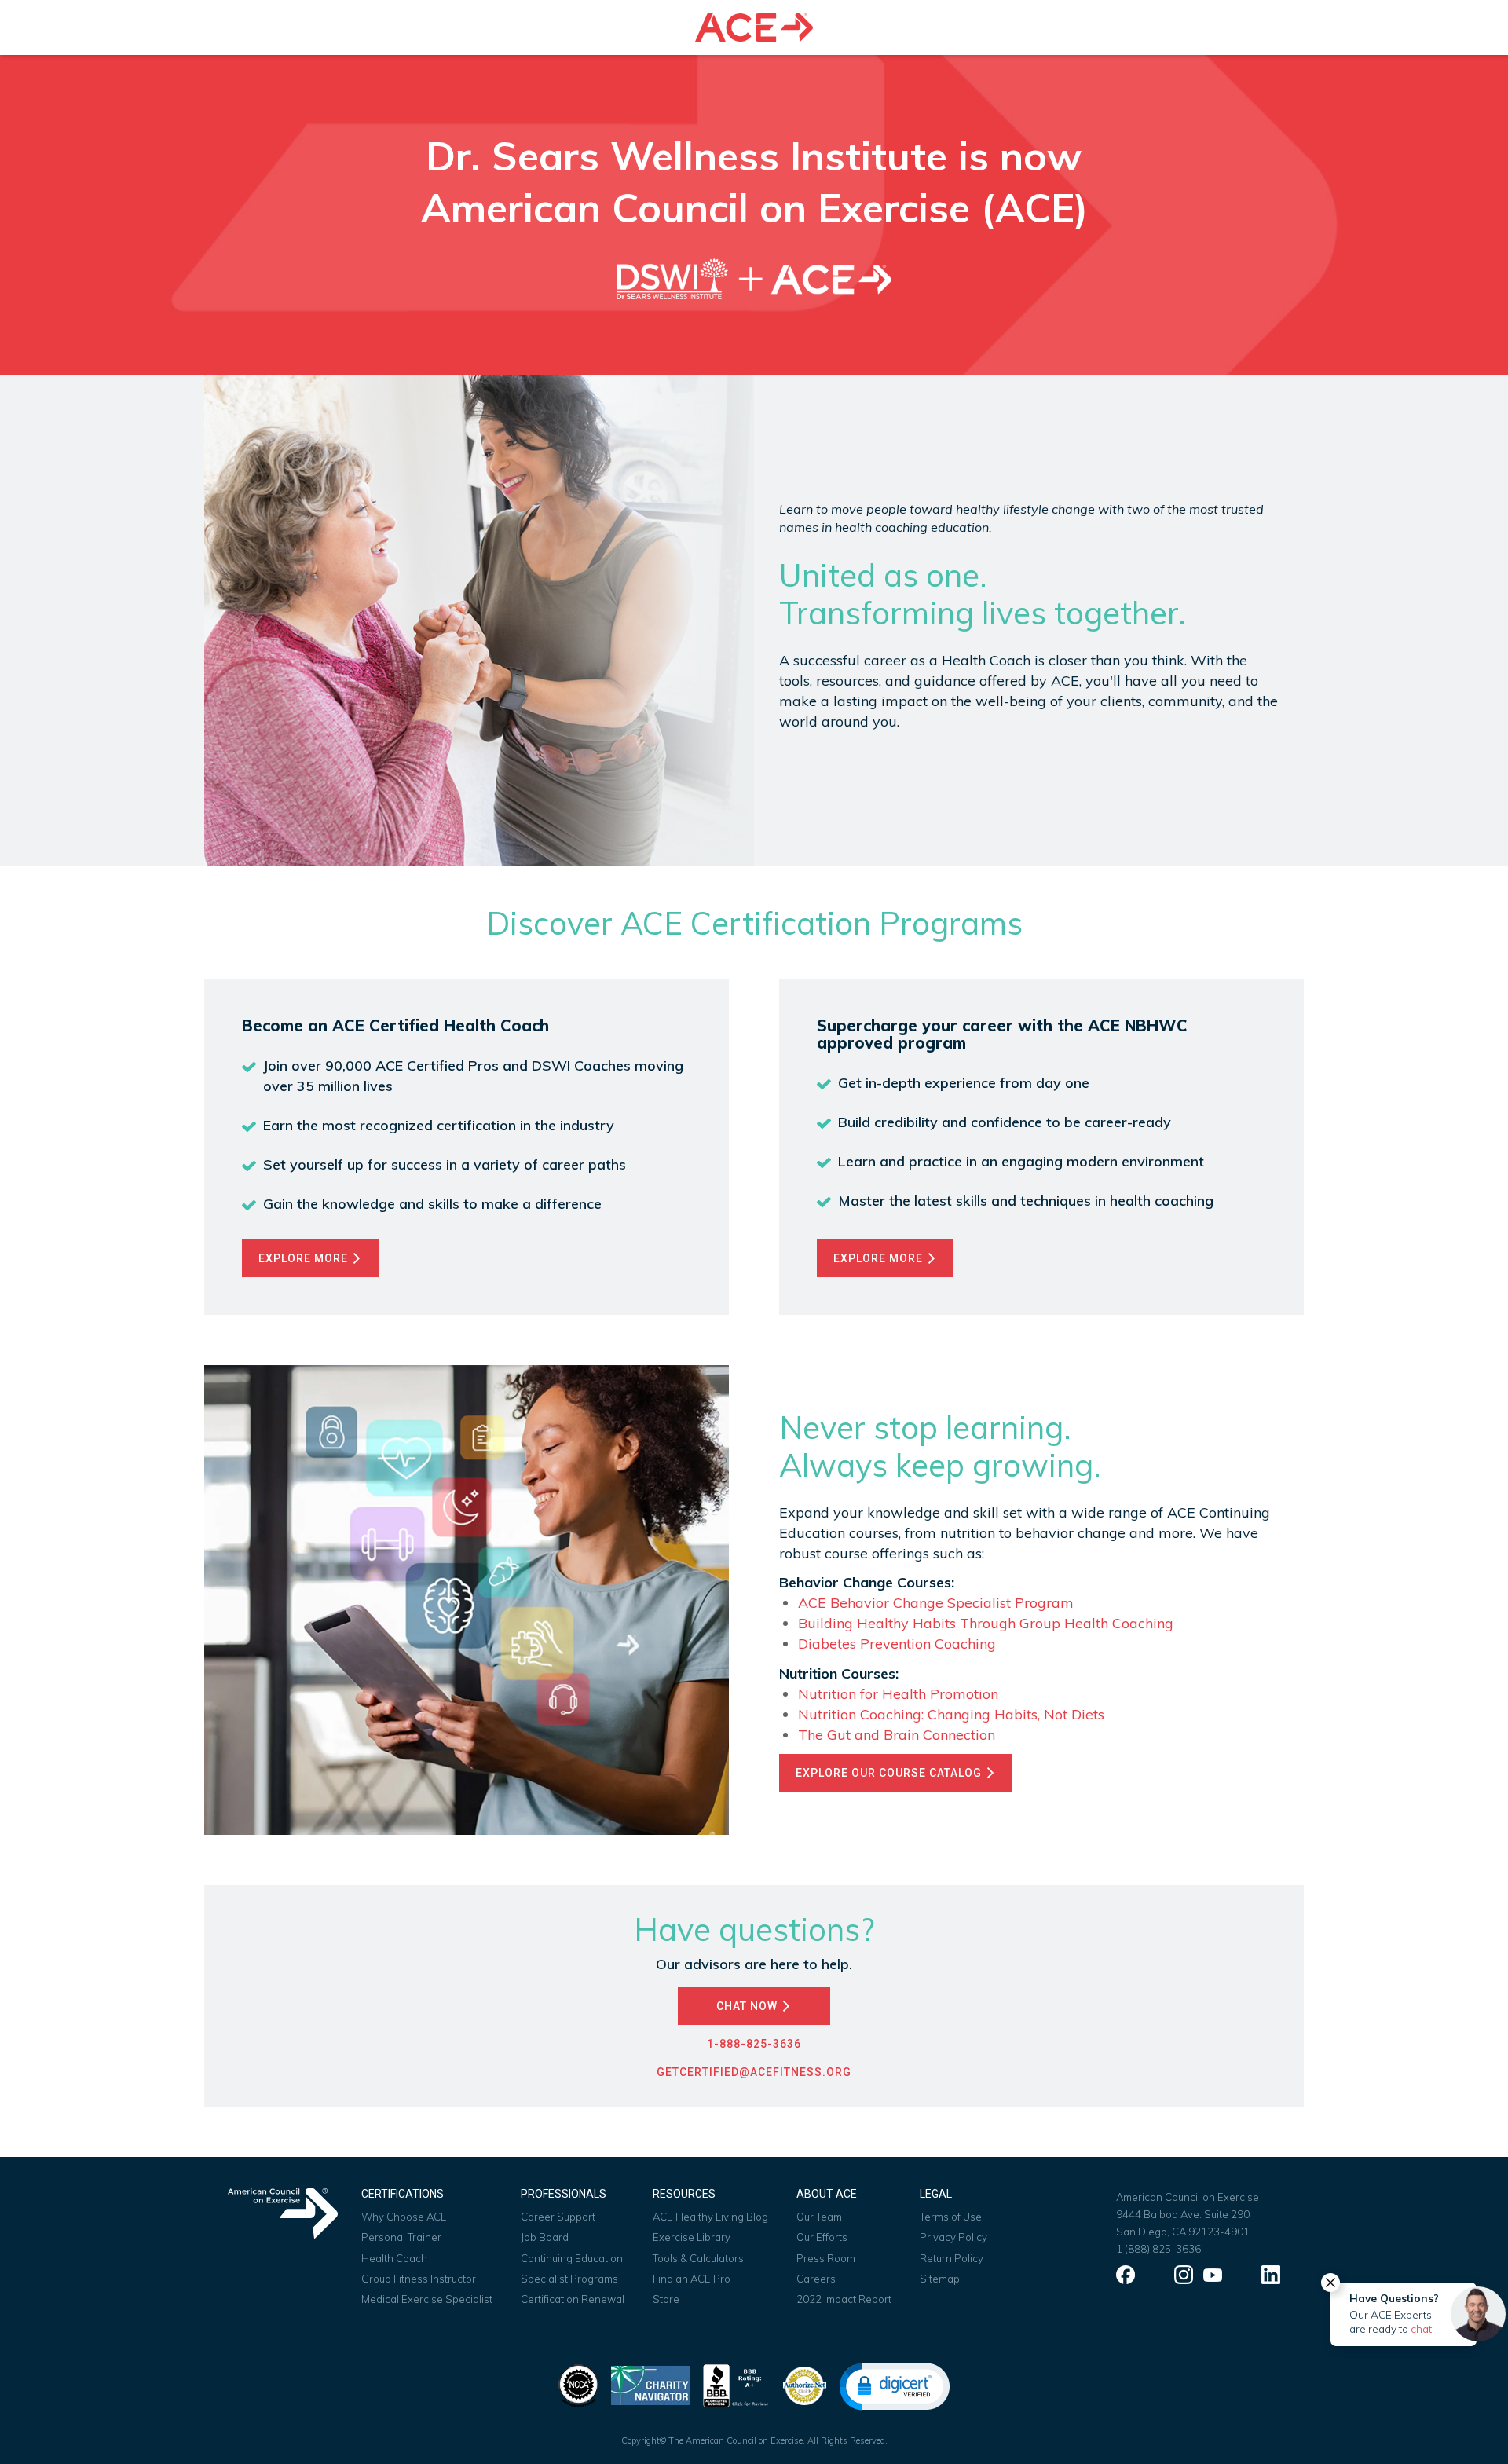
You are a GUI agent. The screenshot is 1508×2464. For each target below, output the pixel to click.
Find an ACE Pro (692, 2279)
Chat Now (749, 2006)
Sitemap (940, 2279)
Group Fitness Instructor (419, 2279)
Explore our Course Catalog (890, 1773)
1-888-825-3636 (754, 2044)
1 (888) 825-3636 (1158, 2249)
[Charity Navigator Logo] (651, 2384)
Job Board (545, 2237)
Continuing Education (572, 2258)
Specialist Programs (569, 2279)
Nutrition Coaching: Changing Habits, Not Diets (951, 1714)
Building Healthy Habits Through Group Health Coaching (986, 1623)
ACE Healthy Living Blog (710, 2217)
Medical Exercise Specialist (427, 2299)
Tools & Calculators (698, 2258)
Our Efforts (822, 2237)
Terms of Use (951, 2217)
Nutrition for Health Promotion (898, 1694)
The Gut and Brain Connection (897, 1735)
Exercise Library (692, 2237)
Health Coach (394, 2258)
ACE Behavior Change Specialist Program (936, 1603)
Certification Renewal (573, 2299)
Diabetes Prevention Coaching (897, 1644)
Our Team (819, 2217)
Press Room (826, 2258)
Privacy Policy (953, 2237)
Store (666, 2299)
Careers (816, 2279)
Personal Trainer (401, 2237)
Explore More (305, 1258)
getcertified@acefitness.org (754, 2072)
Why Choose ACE (404, 2217)
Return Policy (952, 2258)
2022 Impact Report (844, 2299)
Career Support (558, 2217)
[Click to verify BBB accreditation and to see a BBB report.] (736, 2384)
